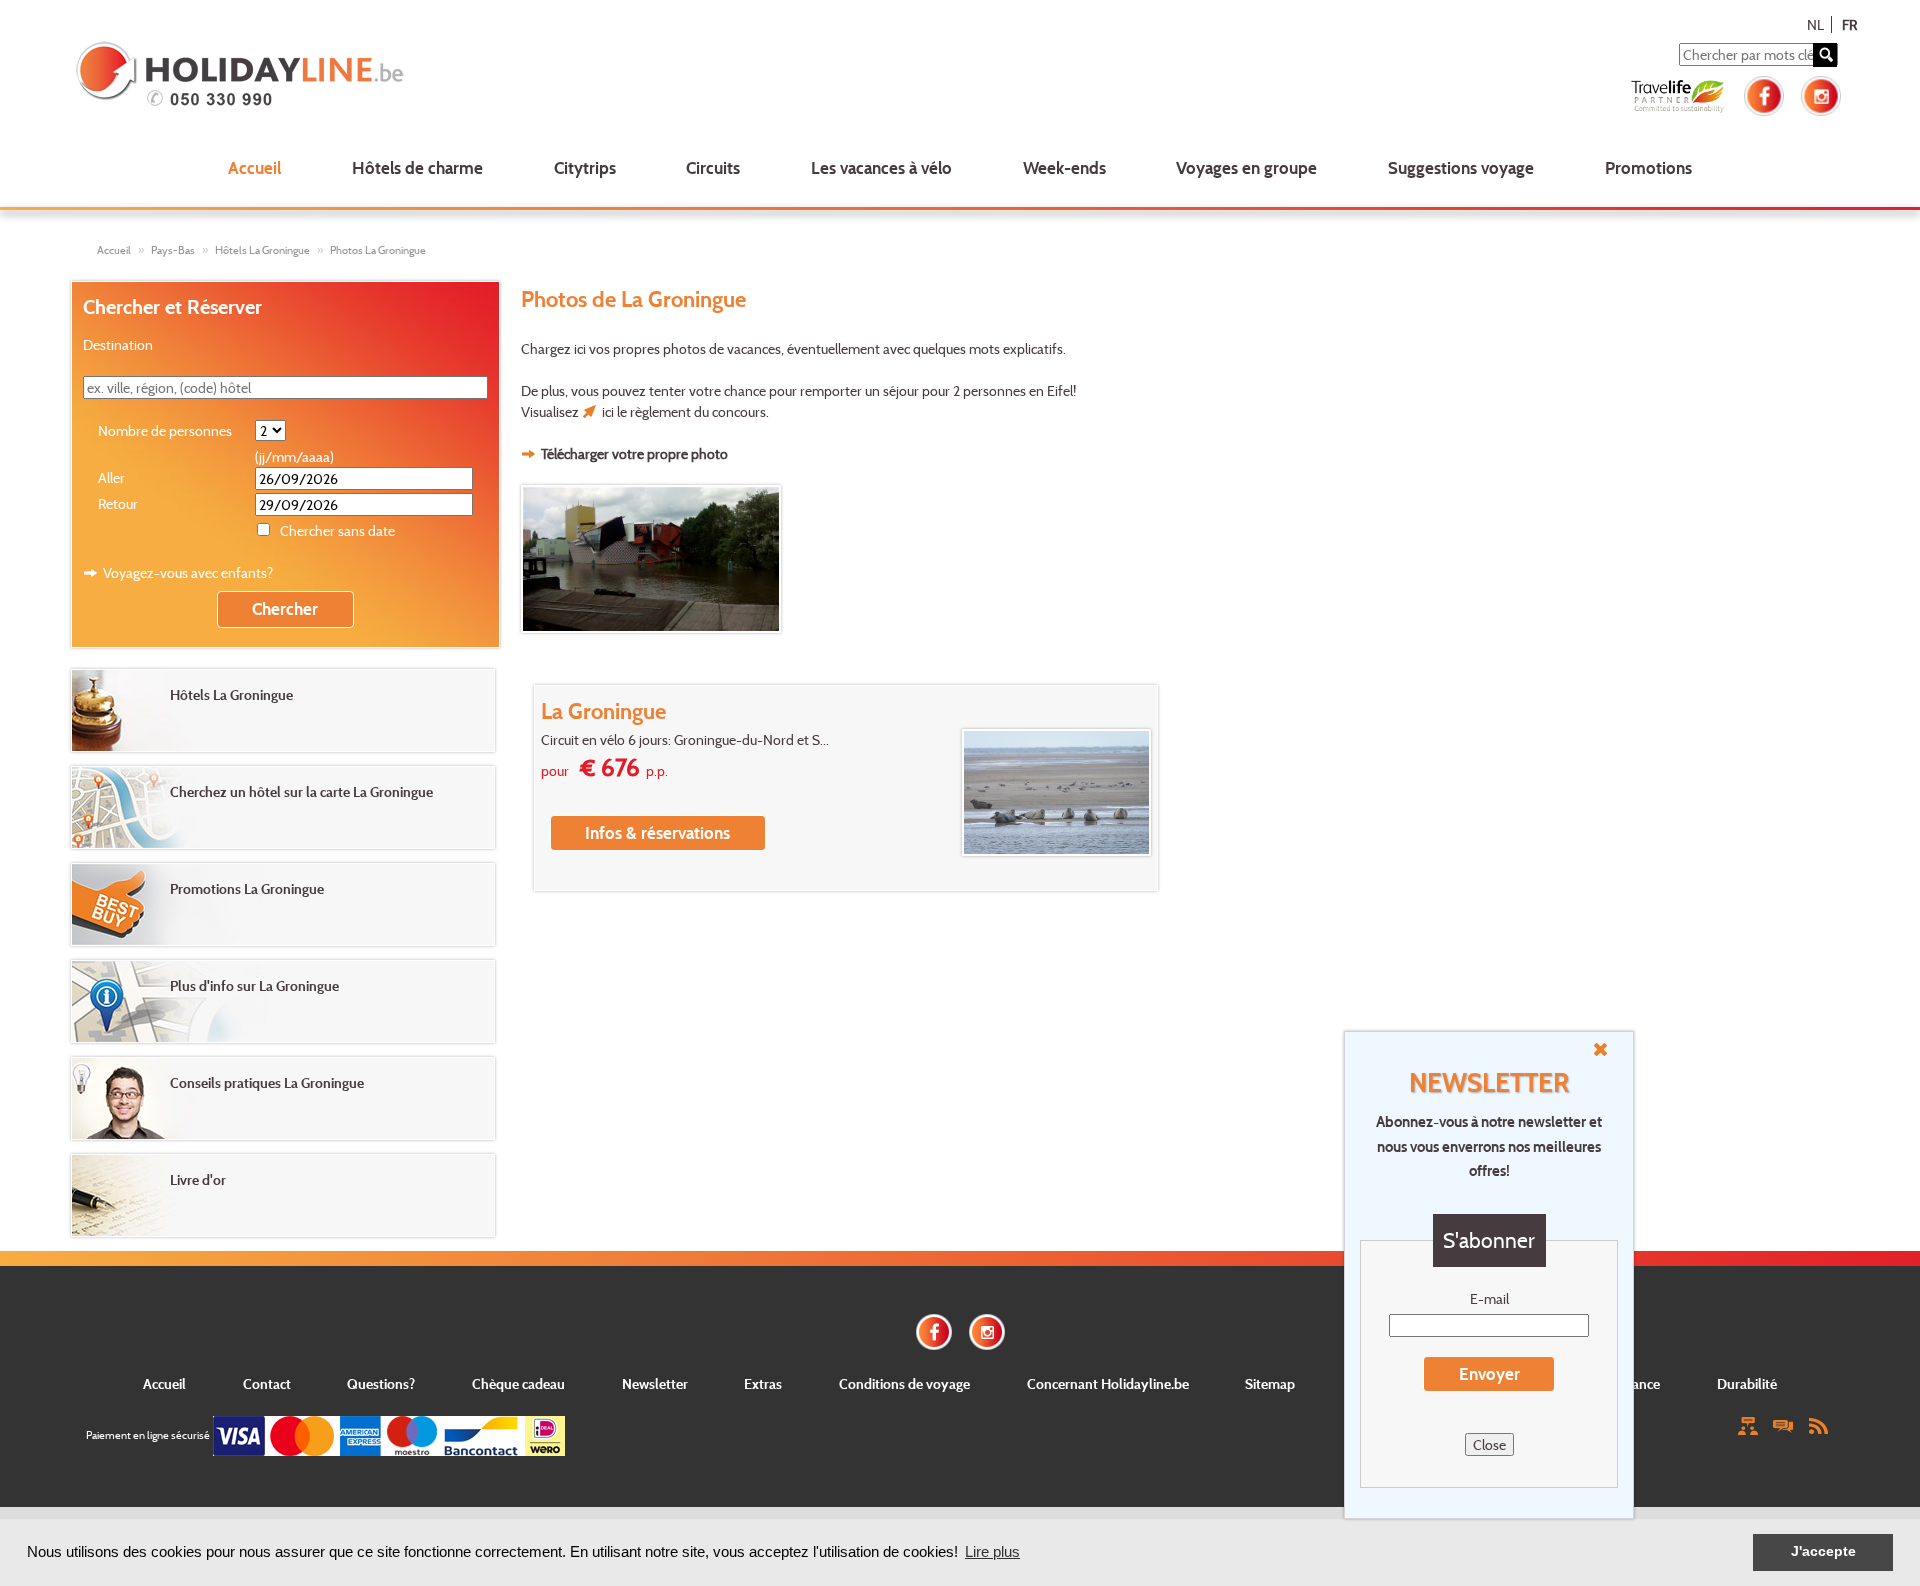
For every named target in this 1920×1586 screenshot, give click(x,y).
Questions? (381, 1383)
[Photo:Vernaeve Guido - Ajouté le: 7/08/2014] (654, 559)
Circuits (713, 167)
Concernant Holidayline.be (1108, 1383)
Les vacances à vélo (881, 167)
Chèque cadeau (518, 1383)
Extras (763, 1383)
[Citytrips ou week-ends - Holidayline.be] (433, 76)
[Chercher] (1825, 55)
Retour (118, 503)
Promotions (1648, 167)
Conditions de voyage (904, 1383)
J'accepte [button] (1823, 1551)
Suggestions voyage (1461, 167)
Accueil (254, 167)
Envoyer (1489, 1373)
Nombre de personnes (165, 430)
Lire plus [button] (992, 1551)
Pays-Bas (173, 250)
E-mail (1489, 1298)
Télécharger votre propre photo (634, 453)
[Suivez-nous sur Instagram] (1821, 93)
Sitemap (1270, 1383)
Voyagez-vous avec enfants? (188, 572)
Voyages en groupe (1246, 167)
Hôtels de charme (417, 167)
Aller (111, 477)
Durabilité (1747, 1383)
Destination (118, 344)
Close (1489, 1444)
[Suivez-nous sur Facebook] (1764, 93)
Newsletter (655, 1383)
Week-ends (1064, 167)
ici (608, 411)
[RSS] (1818, 1424)
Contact (267, 1383)
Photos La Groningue (378, 250)
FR (1849, 24)
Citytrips (585, 167)
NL (1815, 24)
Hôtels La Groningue (262, 250)
